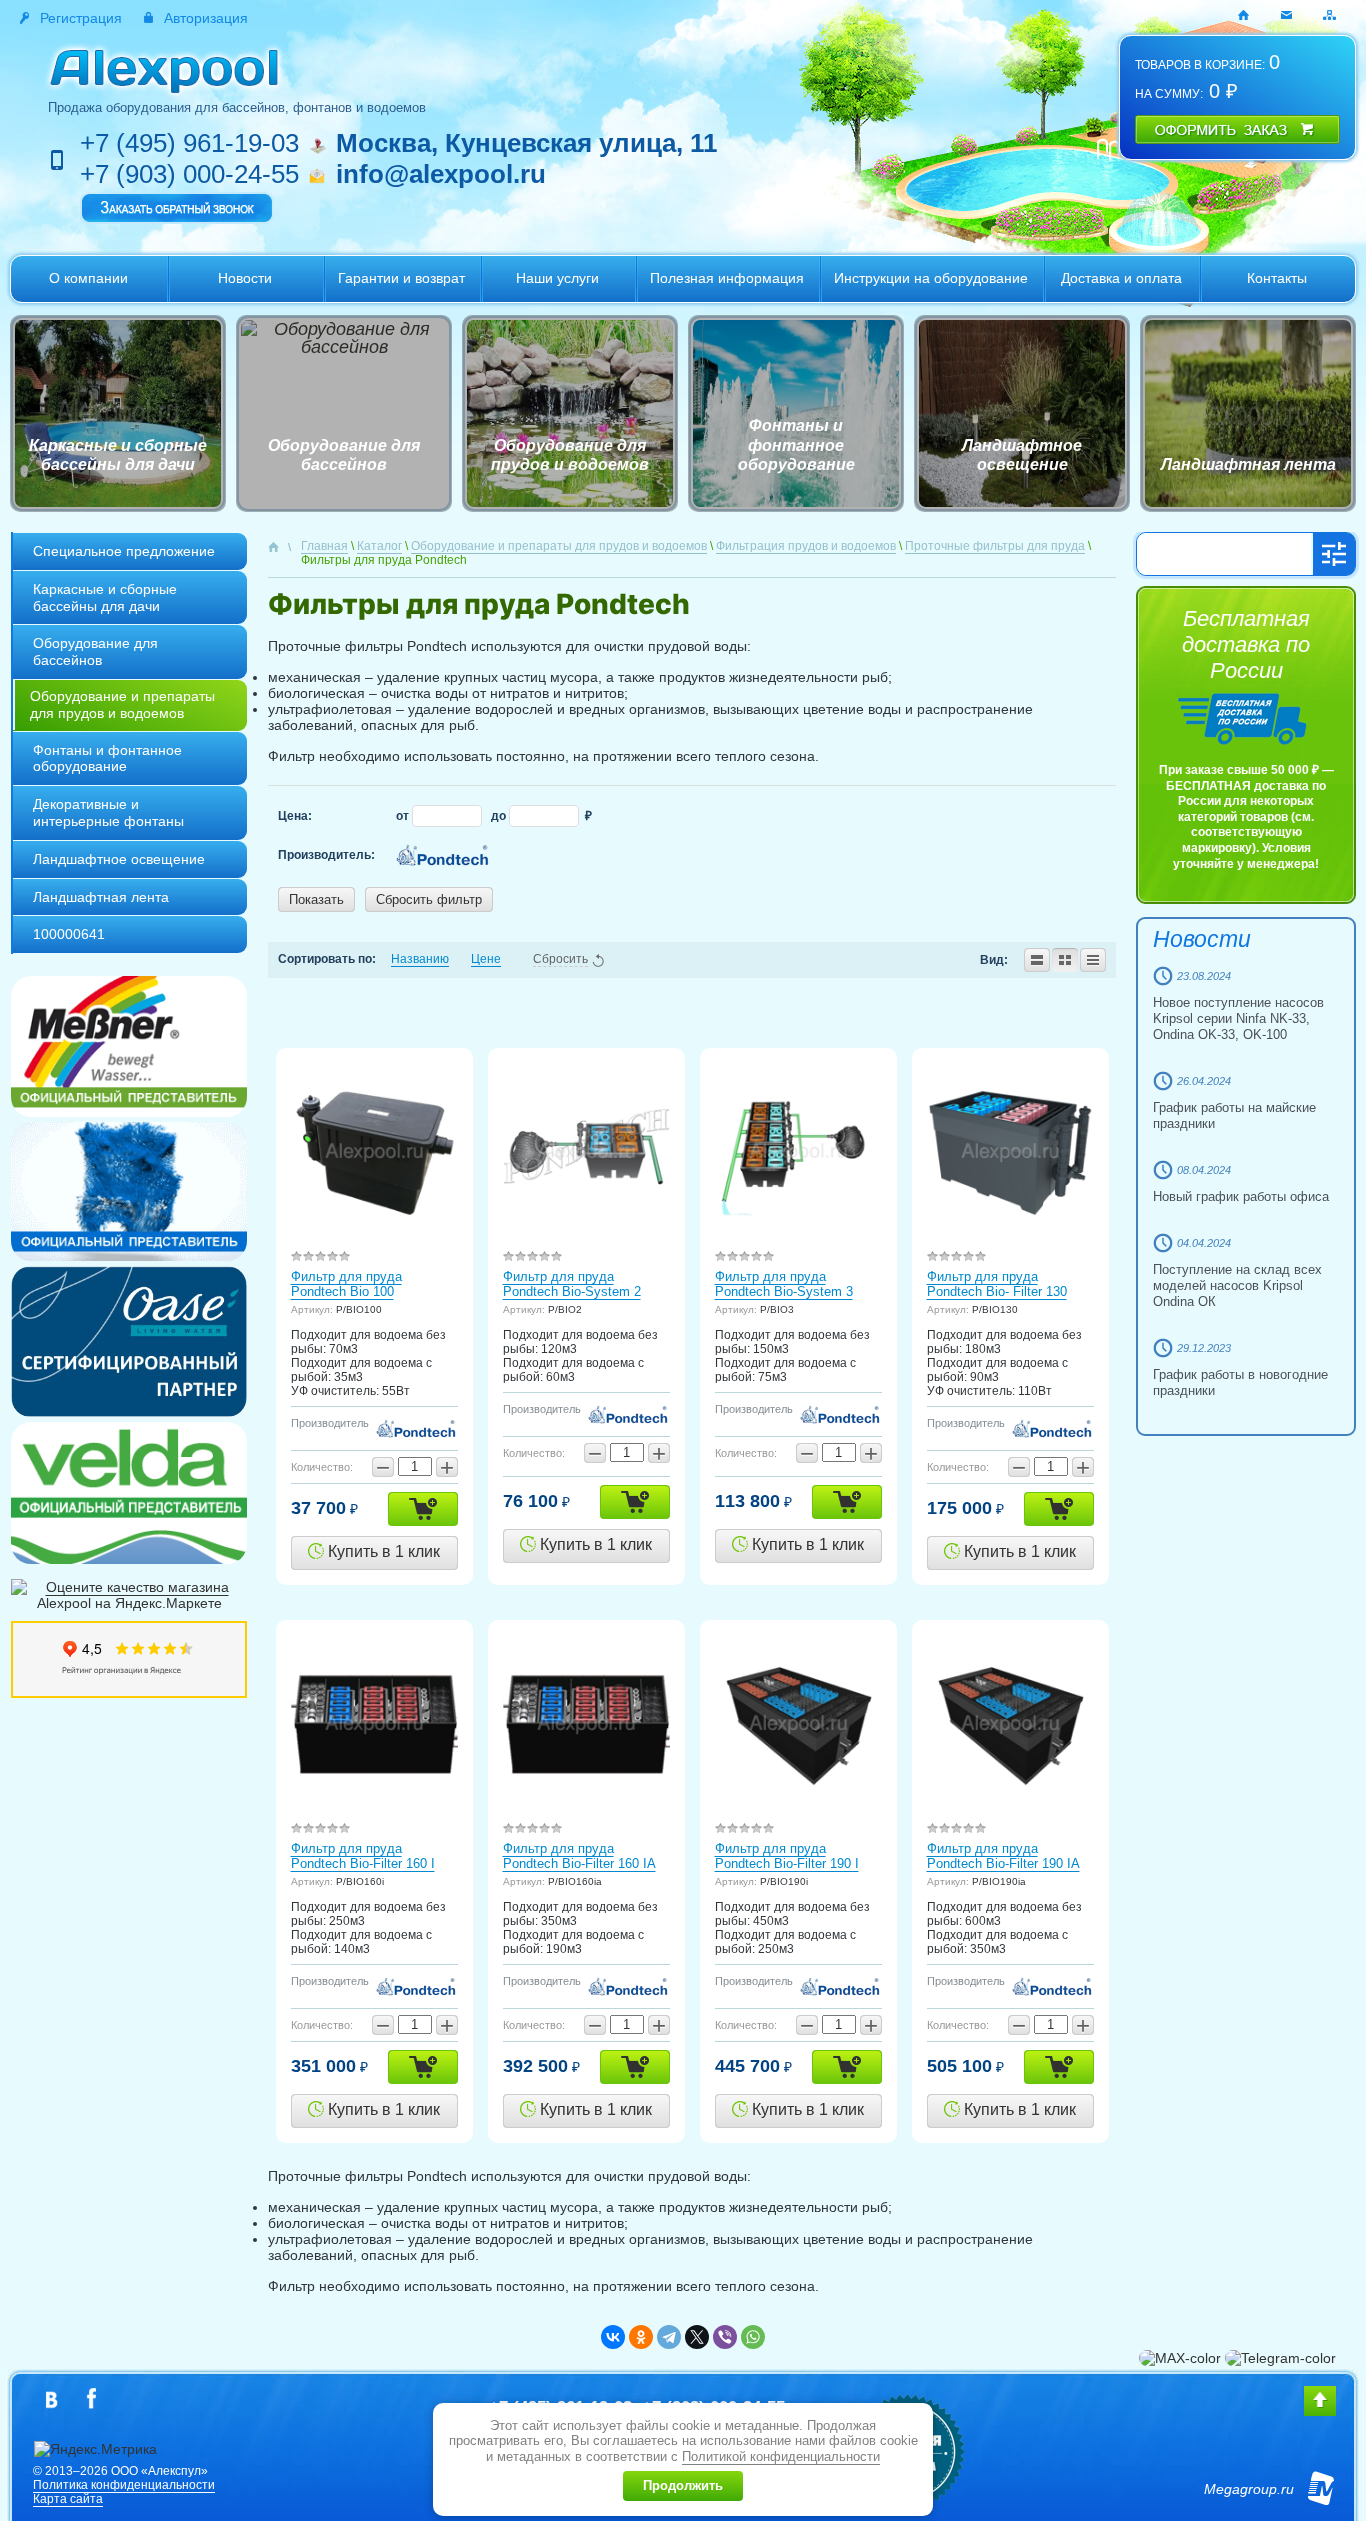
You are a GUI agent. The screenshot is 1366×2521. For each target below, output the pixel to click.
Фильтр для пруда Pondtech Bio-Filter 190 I (787, 1856)
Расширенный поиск (1334, 554)
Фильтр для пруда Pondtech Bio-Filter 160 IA (579, 1856)
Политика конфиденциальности (124, 2485)
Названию (420, 959)
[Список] (1037, 960)
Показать (316, 899)
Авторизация (206, 18)
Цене (486, 959)
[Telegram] (669, 2337)
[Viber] (725, 2337)
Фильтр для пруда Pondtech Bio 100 (346, 1284)
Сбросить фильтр (429, 899)
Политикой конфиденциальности (781, 2456)
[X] (697, 2337)
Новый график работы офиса (1241, 1196)
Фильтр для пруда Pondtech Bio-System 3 (784, 1284)
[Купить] (423, 1509)
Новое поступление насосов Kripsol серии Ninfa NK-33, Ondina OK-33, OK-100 (1238, 1018)
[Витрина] (1065, 960)
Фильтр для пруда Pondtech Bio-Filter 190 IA (1003, 1856)
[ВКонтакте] (613, 2337)
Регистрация (81, 18)
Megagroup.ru (1249, 2489)
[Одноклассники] (641, 2337)
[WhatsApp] (753, 2337)
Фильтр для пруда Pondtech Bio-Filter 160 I (363, 1856)
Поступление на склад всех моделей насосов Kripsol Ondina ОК (1237, 1285)
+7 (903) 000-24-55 (189, 174)
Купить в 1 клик (382, 1551)
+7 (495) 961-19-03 (189, 143)
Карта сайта (68, 2499)
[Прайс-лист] (1093, 960)
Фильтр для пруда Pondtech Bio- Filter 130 (997, 1284)
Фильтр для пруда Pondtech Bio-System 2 (572, 1284)
